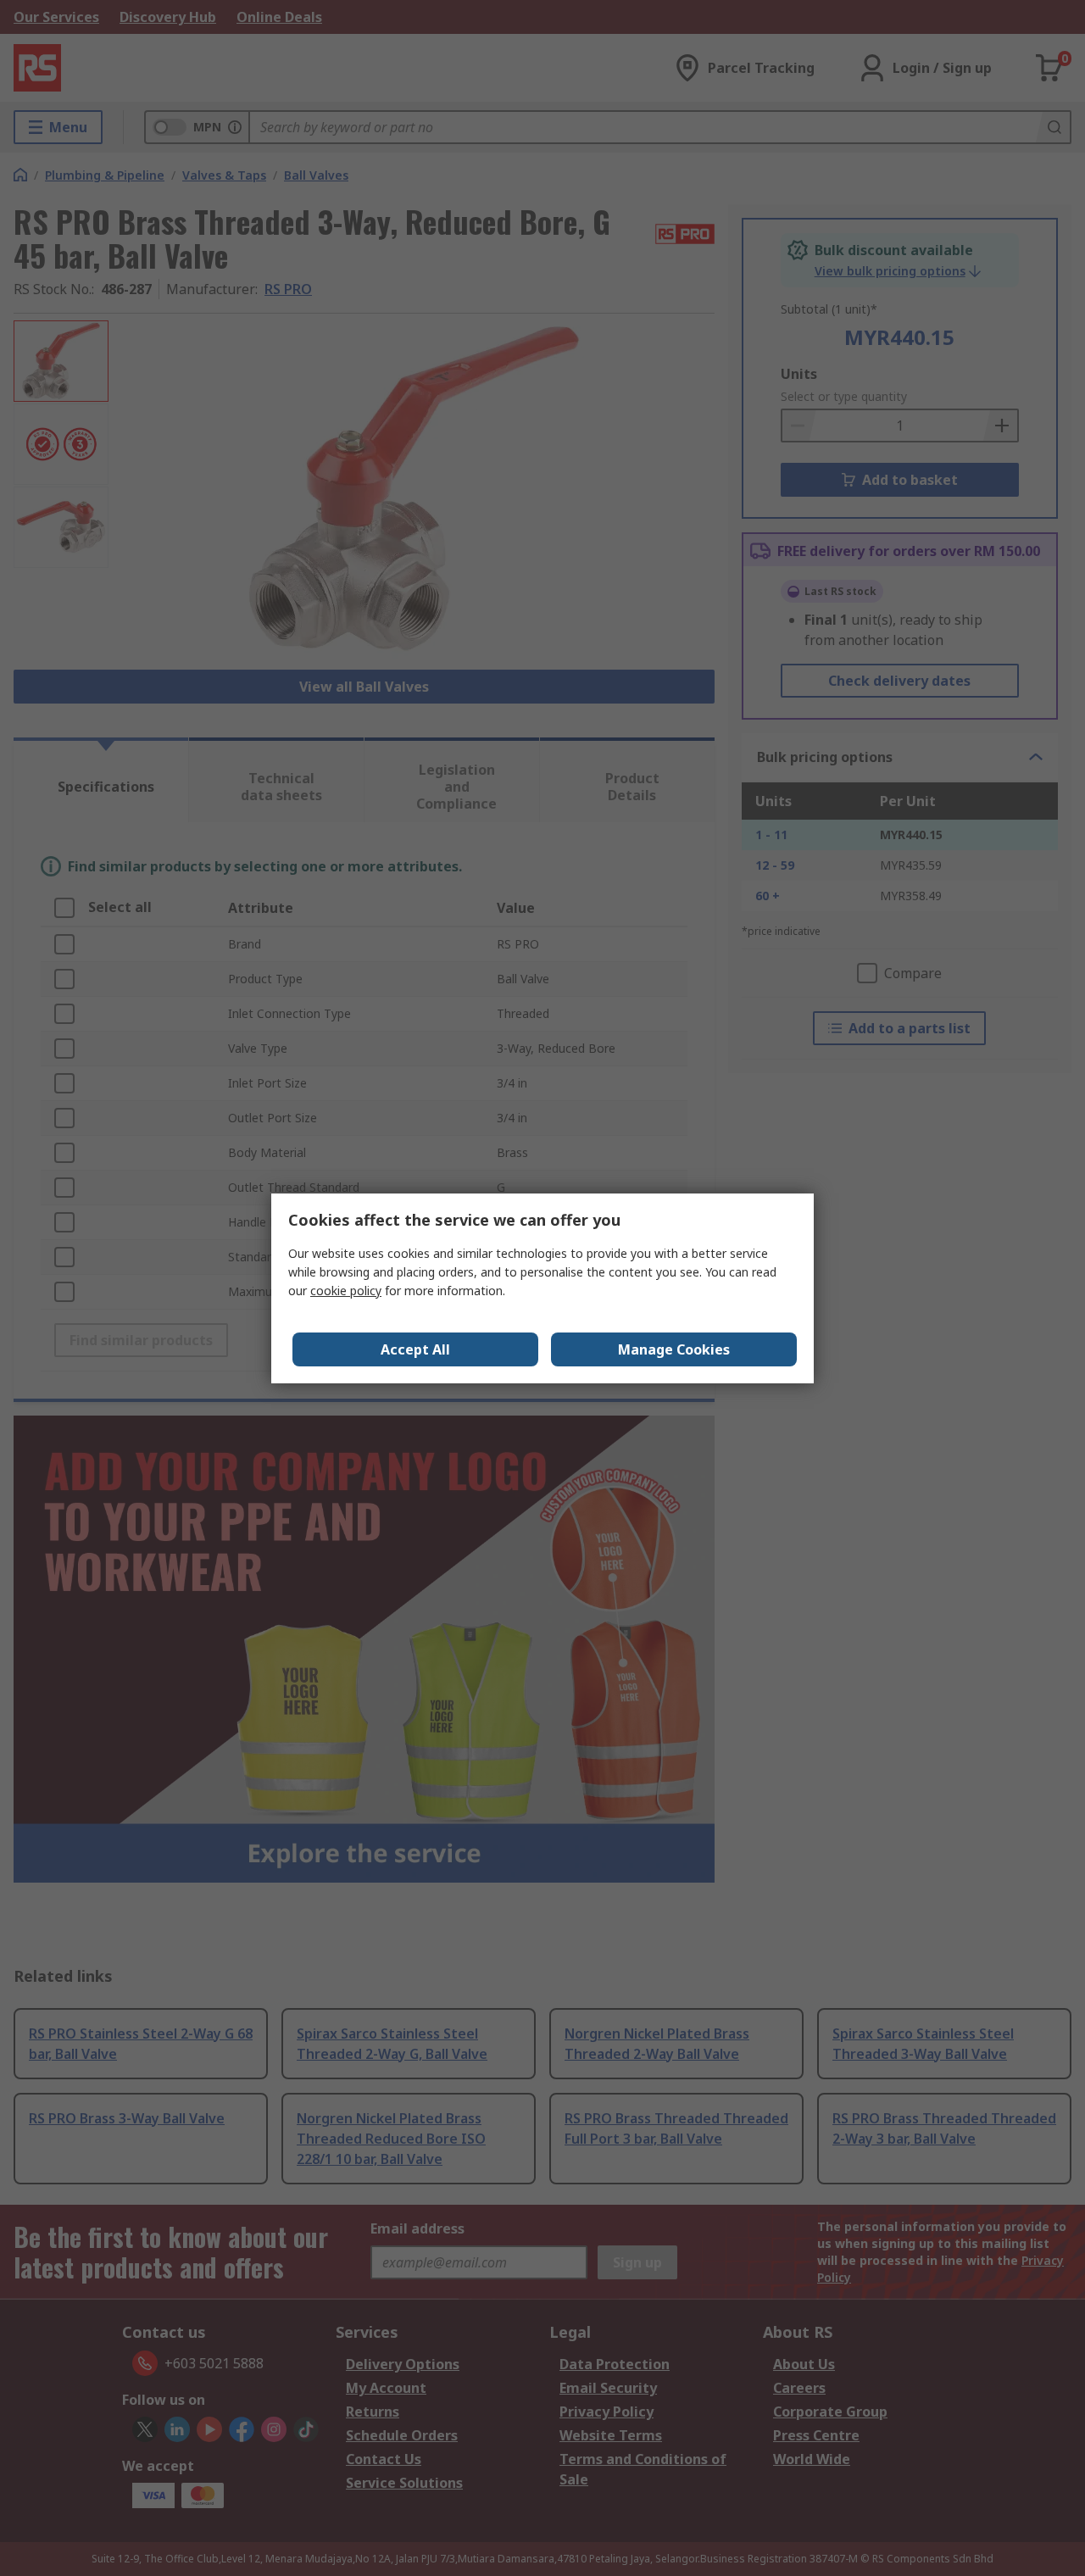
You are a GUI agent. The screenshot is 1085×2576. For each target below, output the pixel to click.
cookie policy (346, 1291)
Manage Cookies (674, 1349)
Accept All (415, 1349)
